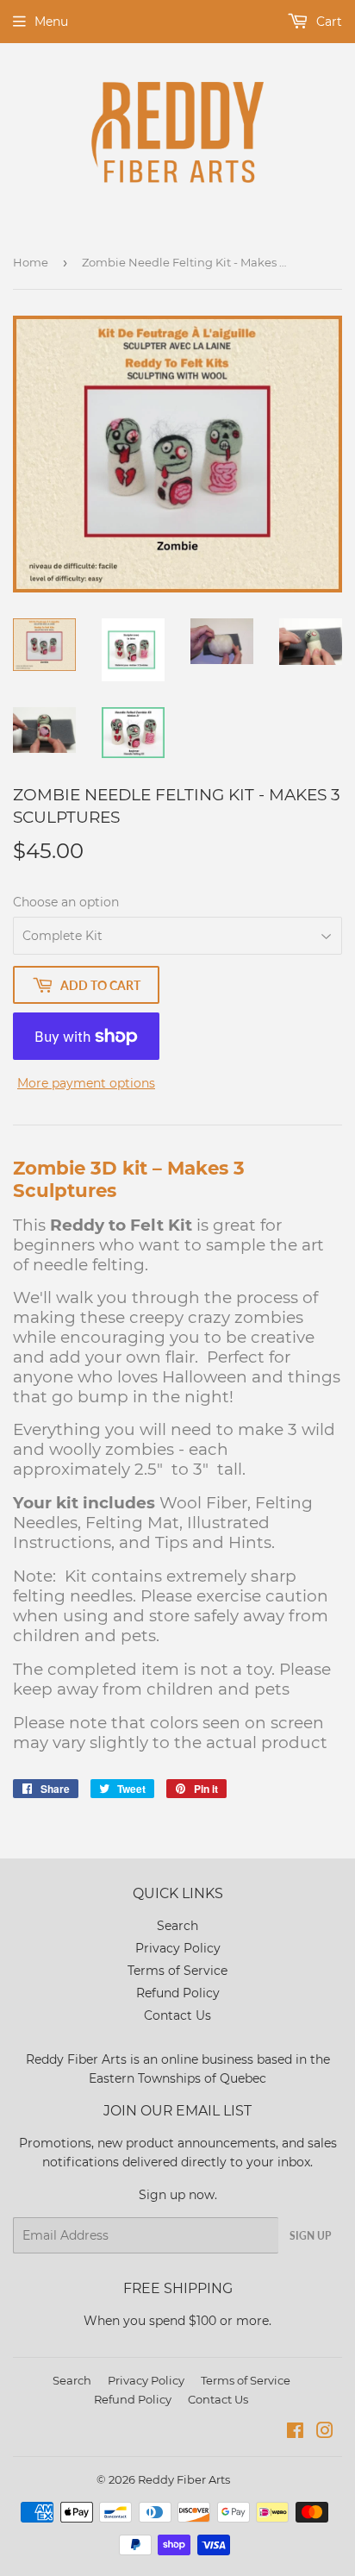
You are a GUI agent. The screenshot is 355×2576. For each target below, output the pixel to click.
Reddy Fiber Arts (184, 2479)
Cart (327, 22)
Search (177, 1926)
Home (31, 262)
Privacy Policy (178, 1948)
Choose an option (66, 902)
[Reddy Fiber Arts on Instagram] (325, 2433)
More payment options (86, 1083)
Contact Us (177, 2015)
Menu (51, 22)
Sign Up (310, 2236)
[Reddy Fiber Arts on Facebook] (295, 2433)
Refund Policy (178, 1993)
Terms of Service (177, 1971)
